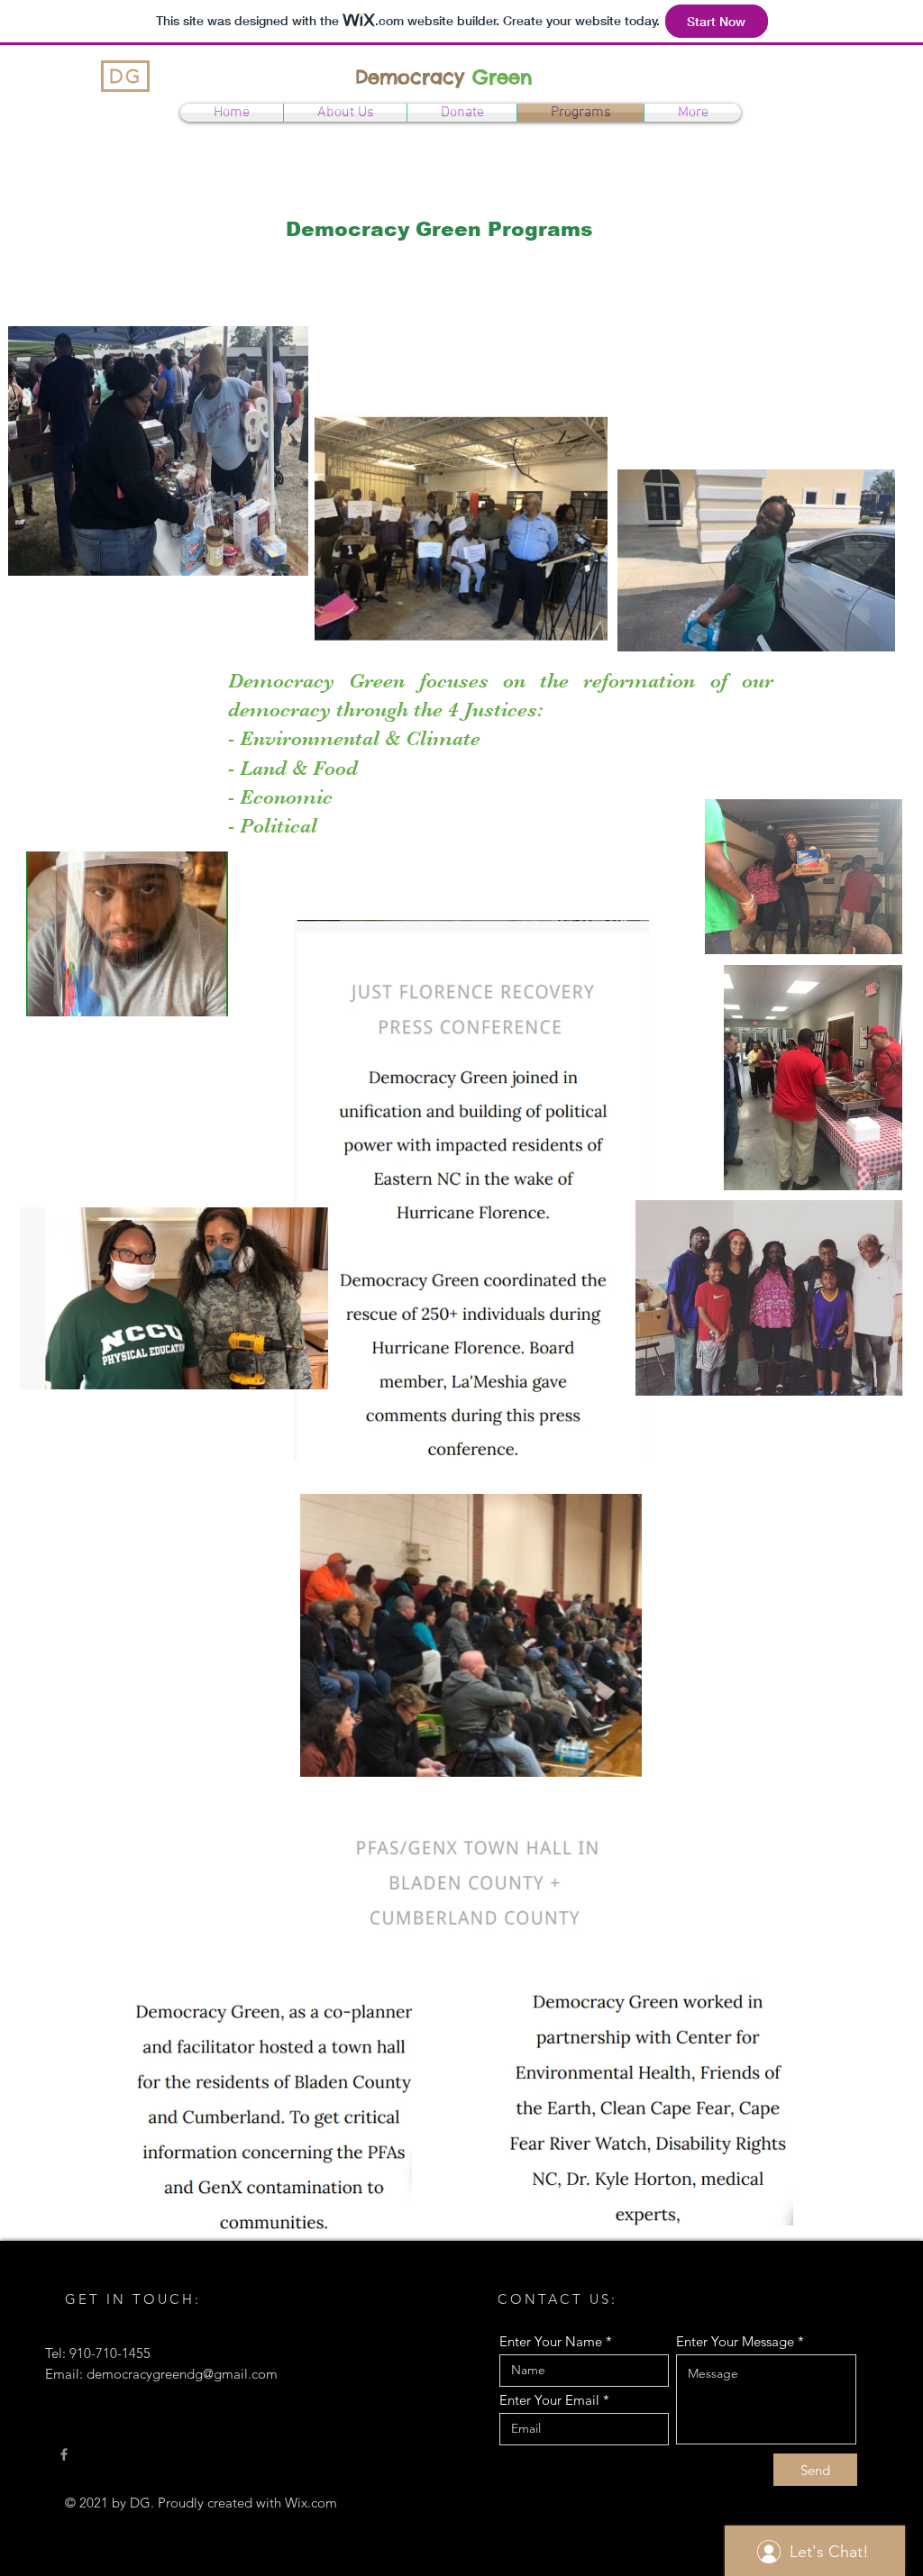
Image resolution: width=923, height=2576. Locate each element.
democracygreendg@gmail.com (182, 2374)
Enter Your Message (735, 2341)
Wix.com (311, 2503)
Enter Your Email (549, 2400)
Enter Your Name (551, 2341)
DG (125, 76)
